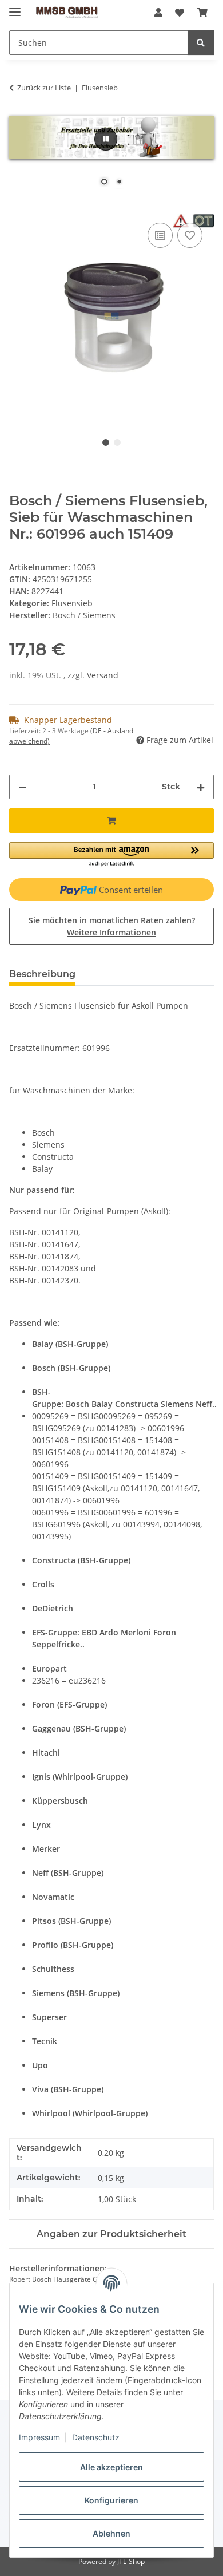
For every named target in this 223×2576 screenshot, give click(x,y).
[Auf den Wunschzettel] (190, 235)
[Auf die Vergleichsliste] (160, 235)
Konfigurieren (111, 2500)
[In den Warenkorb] (18, 207)
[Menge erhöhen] (201, 787)
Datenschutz (96, 2437)
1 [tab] (106, 442)
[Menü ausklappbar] (15, 7)
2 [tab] (117, 442)
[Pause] (106, 139)
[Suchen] (201, 43)
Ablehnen (111, 2533)
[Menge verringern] (22, 787)
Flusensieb (72, 603)
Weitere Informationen (111, 932)
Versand (103, 675)
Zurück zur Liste (44, 88)
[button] (158, 13)
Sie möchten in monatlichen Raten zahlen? (112, 926)
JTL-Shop (131, 2561)
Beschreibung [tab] (42, 974)
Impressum (39, 2437)
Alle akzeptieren (111, 2467)
